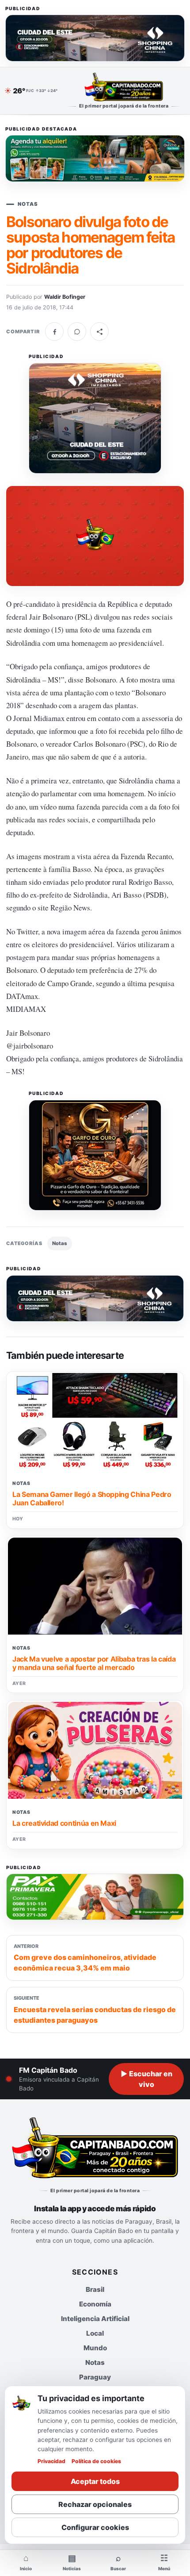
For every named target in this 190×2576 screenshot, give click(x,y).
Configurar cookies (95, 2527)
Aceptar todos (95, 2481)
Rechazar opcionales (95, 2504)
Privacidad (51, 2461)
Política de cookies (96, 2461)
